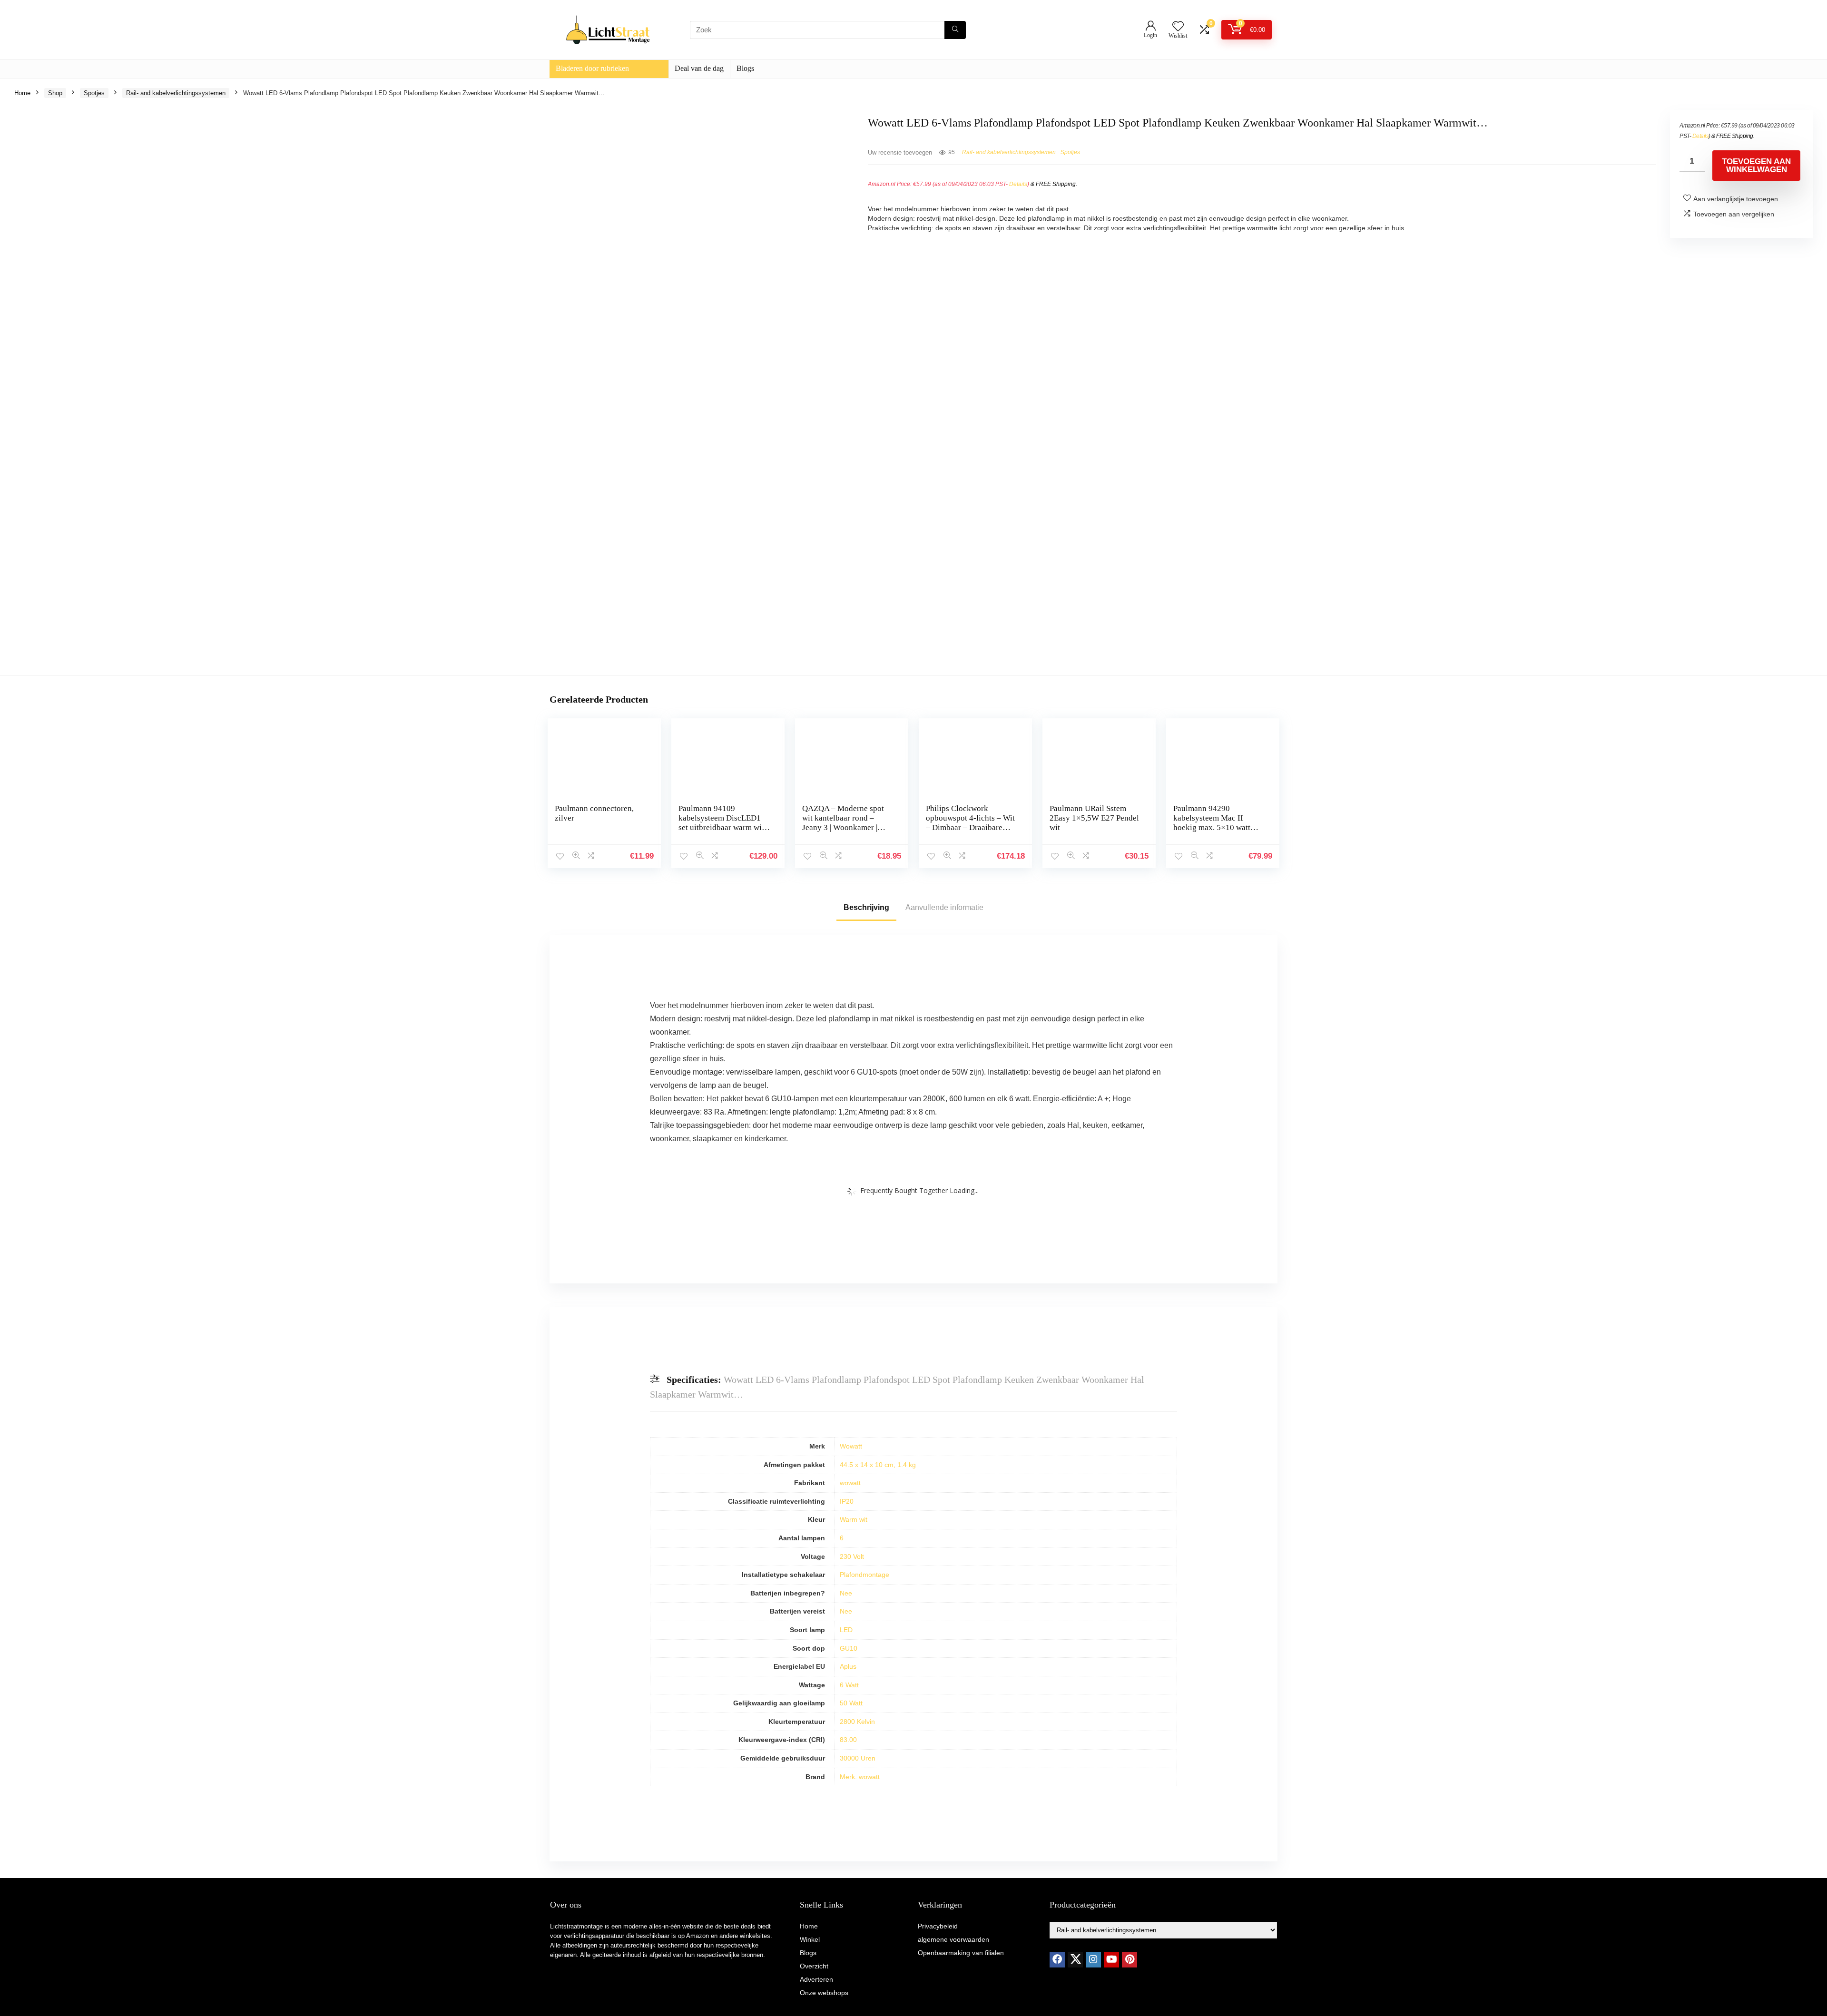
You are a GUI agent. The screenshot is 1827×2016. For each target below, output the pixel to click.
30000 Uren (858, 1758)
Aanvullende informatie (944, 907)
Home (22, 93)
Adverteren (816, 1979)
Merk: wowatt (860, 1777)
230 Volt (852, 1556)
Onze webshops (824, 1993)
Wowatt (851, 1446)
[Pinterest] (1130, 1960)
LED (846, 1630)
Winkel (810, 1939)
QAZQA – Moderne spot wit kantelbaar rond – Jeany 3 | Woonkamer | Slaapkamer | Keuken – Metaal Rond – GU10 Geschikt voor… (843, 832)
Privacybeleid (938, 1926)
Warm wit (854, 1519)
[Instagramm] (1093, 1960)
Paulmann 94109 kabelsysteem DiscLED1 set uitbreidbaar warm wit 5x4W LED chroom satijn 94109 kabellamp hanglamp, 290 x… (721, 832)
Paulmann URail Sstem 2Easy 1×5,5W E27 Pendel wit (1094, 818)
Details (1018, 184)
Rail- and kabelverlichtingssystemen (176, 93)
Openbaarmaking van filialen (961, 1953)
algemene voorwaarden (953, 1939)
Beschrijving (866, 907)
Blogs (745, 68)
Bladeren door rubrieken (592, 68)
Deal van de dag (699, 68)
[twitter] (1075, 1960)
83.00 (848, 1740)
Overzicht (814, 1966)
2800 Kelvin (857, 1722)
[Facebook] (1057, 1960)
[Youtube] (1111, 1960)
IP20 (847, 1501)
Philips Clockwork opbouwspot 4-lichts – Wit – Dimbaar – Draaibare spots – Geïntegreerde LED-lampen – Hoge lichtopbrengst (970, 832)
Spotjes (94, 93)
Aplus (848, 1666)
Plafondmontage (864, 1575)
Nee (846, 1593)
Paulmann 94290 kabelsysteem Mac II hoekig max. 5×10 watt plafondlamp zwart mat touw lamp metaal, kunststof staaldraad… (1212, 832)
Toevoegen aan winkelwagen (1756, 166)
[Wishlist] (1178, 27)
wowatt (850, 1483)
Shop (55, 93)
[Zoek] (955, 30)
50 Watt (851, 1703)
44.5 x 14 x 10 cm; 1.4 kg (878, 1465)
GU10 (849, 1648)
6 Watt (849, 1685)
